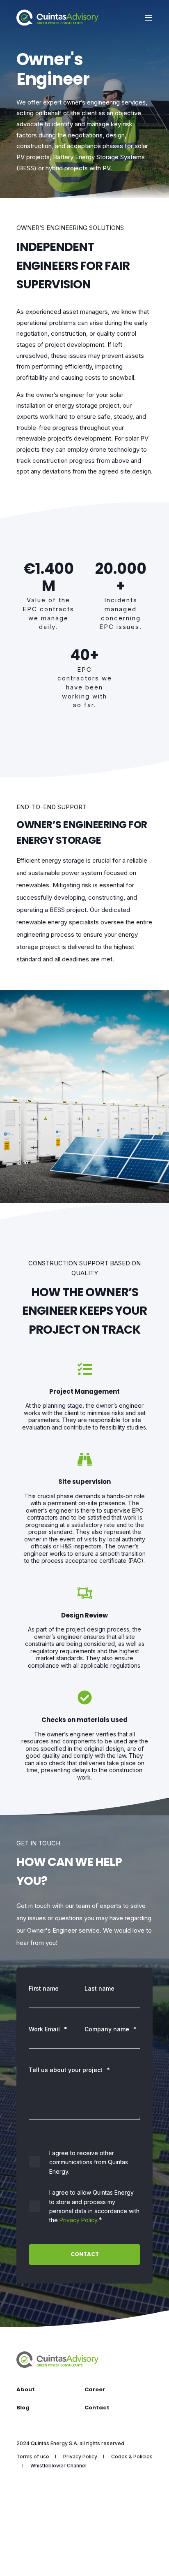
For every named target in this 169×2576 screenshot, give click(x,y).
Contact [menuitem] (97, 2408)
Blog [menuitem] (23, 2408)
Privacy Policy (78, 2220)
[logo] (57, 2359)
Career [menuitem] (95, 2389)
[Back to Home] (57, 17)
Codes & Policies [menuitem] (132, 2456)
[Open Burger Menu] (148, 18)
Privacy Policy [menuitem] (80, 2456)
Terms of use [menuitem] (33, 2456)
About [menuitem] (26, 2389)
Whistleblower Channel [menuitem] (58, 2466)
